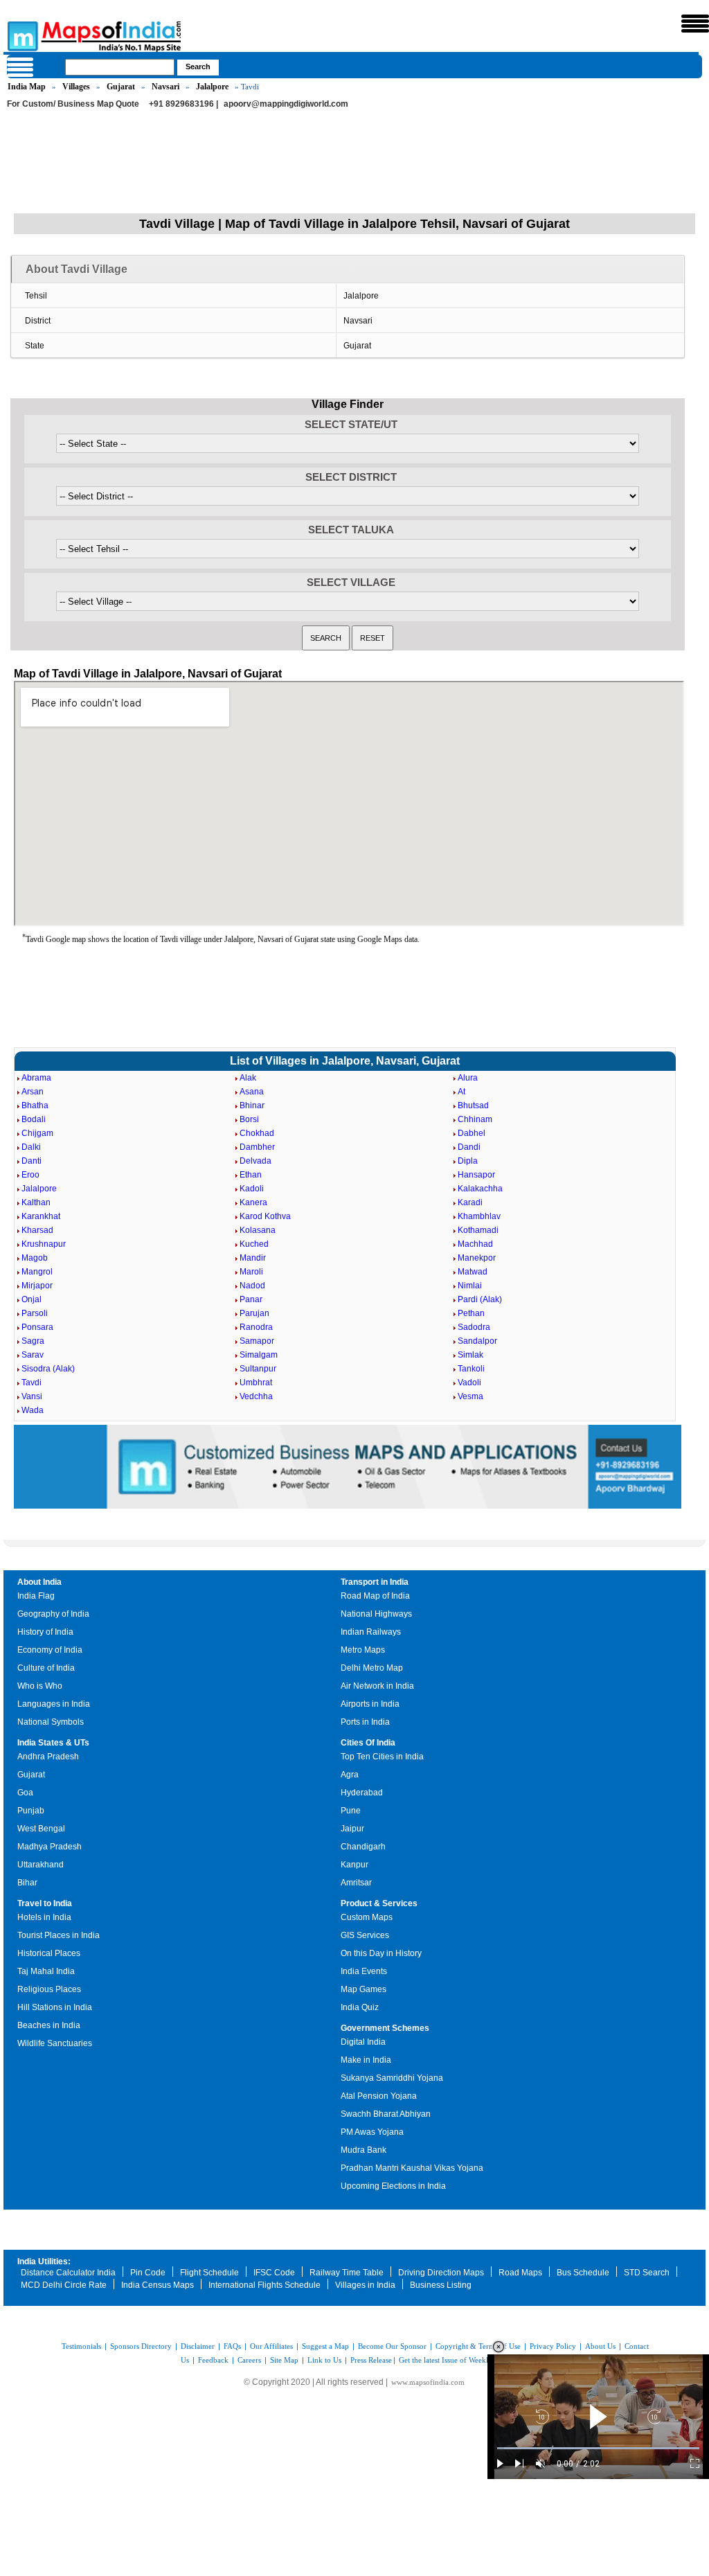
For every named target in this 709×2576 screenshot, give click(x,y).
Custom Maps (367, 1917)
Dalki (31, 1147)
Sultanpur (258, 1369)
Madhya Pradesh (50, 1847)
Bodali (34, 1119)
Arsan (33, 1092)
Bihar (27, 1883)
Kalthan (36, 1202)
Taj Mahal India (46, 1971)
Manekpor (477, 1258)
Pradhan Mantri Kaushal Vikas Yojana (412, 2168)
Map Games (364, 1989)
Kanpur (354, 1865)
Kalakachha (480, 1189)
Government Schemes (385, 2028)
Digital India (363, 2042)
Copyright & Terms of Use (478, 2346)
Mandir (253, 1258)
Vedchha (256, 1396)
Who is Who (40, 1686)
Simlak (470, 1355)
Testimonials (81, 2346)
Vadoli (469, 1383)
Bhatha (35, 1105)
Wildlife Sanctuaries (55, 2043)
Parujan (254, 1313)
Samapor (257, 1341)
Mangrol (37, 1272)
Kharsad (37, 1230)
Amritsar (356, 1883)
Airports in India (370, 1704)
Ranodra (256, 1327)
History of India (45, 1632)
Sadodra (474, 1327)
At (461, 1092)
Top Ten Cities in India (382, 1757)
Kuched (254, 1244)
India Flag (36, 1596)
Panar (251, 1299)
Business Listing (441, 2285)
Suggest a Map (325, 2346)
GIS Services (365, 1935)
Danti (32, 1161)
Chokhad (257, 1133)
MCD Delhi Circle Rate (64, 2285)
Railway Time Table (347, 2273)
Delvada (255, 1161)
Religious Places (49, 1989)
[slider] (598, 2448)
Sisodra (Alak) (48, 1369)
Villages (76, 87)
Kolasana (258, 1230)
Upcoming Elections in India (393, 2186)
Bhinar (252, 1105)
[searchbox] (120, 67)
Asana (252, 1092)
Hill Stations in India (55, 2007)
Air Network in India (377, 1686)
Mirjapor (37, 1286)
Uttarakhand (41, 1865)
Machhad (475, 1244)
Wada (33, 1410)
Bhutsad (473, 1105)
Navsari (165, 87)
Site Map (284, 2360)
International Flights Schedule (264, 2285)
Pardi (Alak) (480, 1299)
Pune (351, 1811)
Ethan (251, 1175)
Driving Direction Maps (441, 2273)
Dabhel (472, 1133)
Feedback (213, 2360)
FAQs (232, 2346)
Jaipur (352, 1829)
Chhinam (475, 1119)
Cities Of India (368, 1743)
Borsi (249, 1119)
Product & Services (379, 1903)
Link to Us (324, 2360)
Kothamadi (478, 1230)
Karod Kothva (265, 1216)
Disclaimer (198, 2346)
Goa (25, 1793)
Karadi (470, 1202)
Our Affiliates (271, 2346)
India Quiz (360, 2007)
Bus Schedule (583, 2273)
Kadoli (252, 1189)
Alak (248, 1078)
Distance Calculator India (68, 2273)
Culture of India (46, 1668)
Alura (468, 1078)
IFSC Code (274, 2273)
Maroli (251, 1272)
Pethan (471, 1313)
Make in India (366, 2060)
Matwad (473, 1272)
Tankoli (471, 1369)
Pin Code (148, 2273)
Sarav (33, 1355)
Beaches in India (49, 2025)
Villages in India (365, 2285)
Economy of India (50, 1650)
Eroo (30, 1175)
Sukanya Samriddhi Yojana (392, 2078)
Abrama (36, 1078)
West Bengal (41, 1829)
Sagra (33, 1341)
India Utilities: (44, 2262)
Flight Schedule (209, 2273)
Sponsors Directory (141, 2346)
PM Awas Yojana (372, 2132)
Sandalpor (477, 1341)
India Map (27, 87)
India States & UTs (53, 1743)
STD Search (647, 2273)
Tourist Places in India (59, 1935)
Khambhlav (479, 1216)
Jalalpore (212, 87)
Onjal (32, 1299)
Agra (350, 1775)
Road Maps (520, 2273)
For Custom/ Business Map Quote (73, 104)
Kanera (253, 1202)
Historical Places (49, 1953)
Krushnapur (44, 1244)
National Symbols (51, 1722)
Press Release (371, 2360)
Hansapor (476, 1175)
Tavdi (32, 1383)
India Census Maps (158, 2285)
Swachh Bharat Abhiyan (386, 2114)
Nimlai (470, 1286)
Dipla (468, 1161)
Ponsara (37, 1327)
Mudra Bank (364, 2150)
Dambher (257, 1147)
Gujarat (121, 87)
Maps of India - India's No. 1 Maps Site (21, 35)
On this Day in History (381, 1953)
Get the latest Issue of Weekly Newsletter (463, 2360)
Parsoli (35, 1313)
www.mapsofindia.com (428, 2382)
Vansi (32, 1396)
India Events (364, 1971)
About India (39, 1582)
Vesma (470, 1396)
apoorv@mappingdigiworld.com (286, 104)
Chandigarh (363, 1847)
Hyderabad (362, 1793)
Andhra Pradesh (48, 1757)
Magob (35, 1258)
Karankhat (41, 1216)
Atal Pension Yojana (379, 2096)
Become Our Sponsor (392, 2346)
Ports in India (365, 1722)
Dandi (469, 1147)
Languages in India (54, 1704)
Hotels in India (44, 1917)
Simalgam (259, 1355)
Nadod (252, 1286)
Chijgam (37, 1133)
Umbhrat (256, 1383)
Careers (249, 2360)
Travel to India (45, 1903)
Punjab (31, 1811)
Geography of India (53, 1614)
